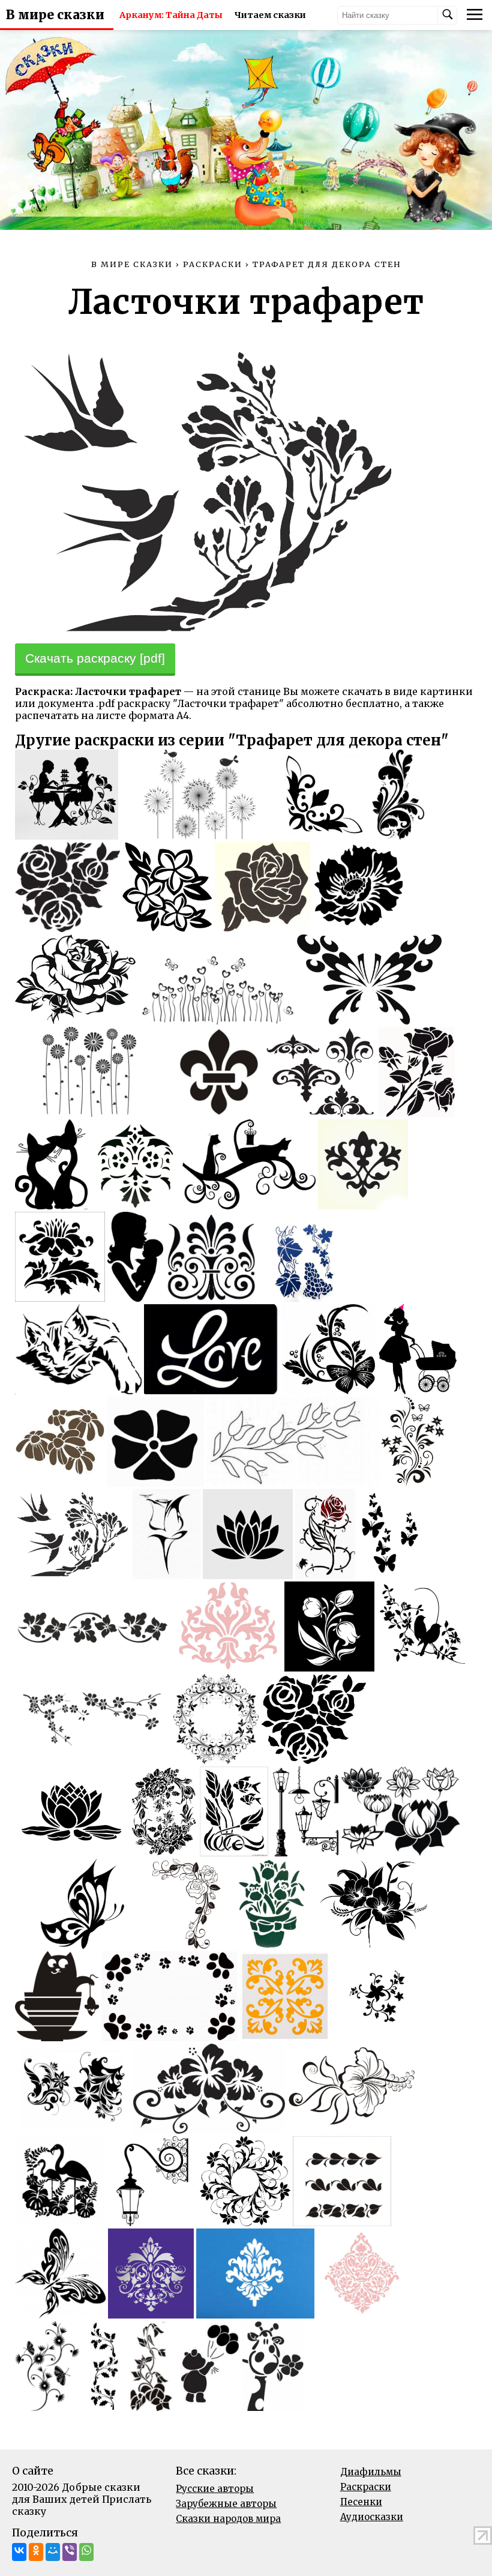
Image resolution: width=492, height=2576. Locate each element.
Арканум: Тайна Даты (171, 15)
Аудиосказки (372, 2517)
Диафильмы (371, 2472)
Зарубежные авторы (226, 2504)
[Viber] (70, 2552)
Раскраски (366, 2487)
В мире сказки (55, 15)
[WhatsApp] (86, 2552)
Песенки (361, 2502)
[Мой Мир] (53, 2552)
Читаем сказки (270, 15)
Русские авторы (215, 2489)
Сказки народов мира (228, 2519)
